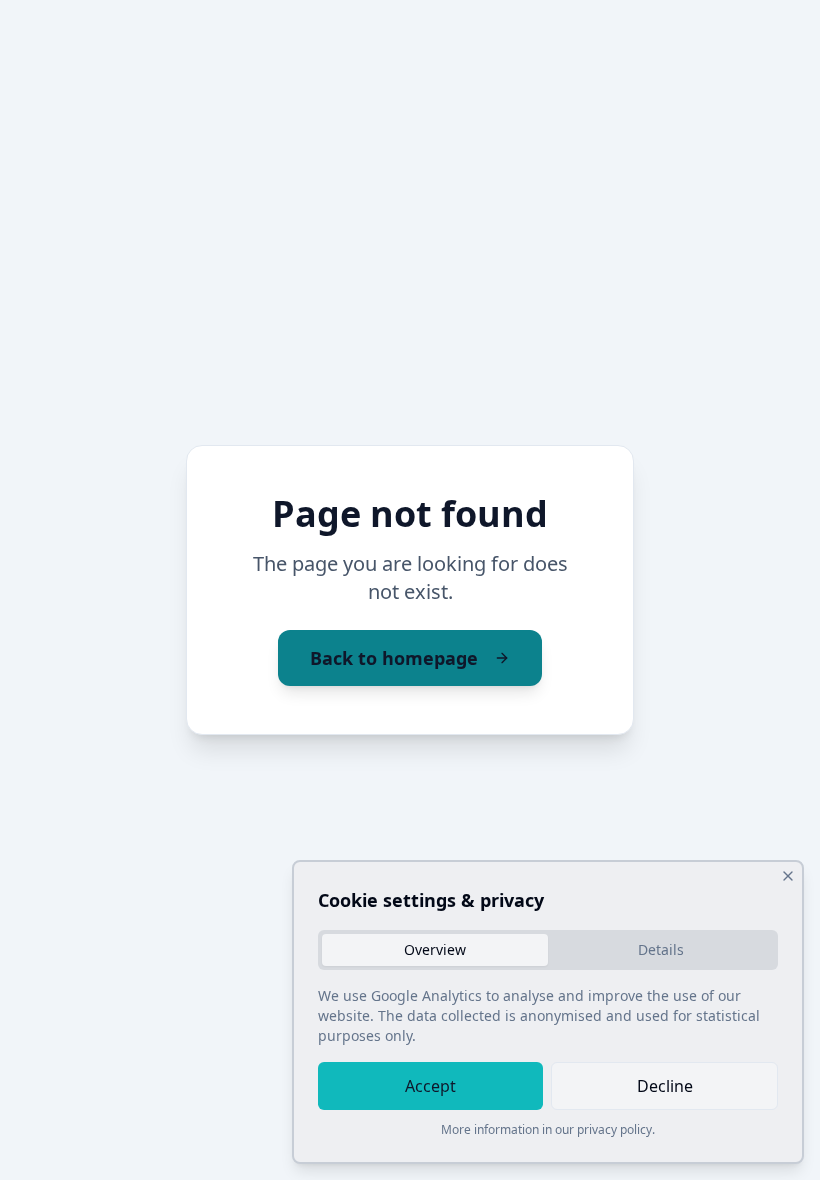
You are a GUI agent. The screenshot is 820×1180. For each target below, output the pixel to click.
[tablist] (548, 950)
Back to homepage (394, 658)
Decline (665, 1086)
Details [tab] (661, 949)
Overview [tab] (435, 949)
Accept (430, 1086)
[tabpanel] (548, 1016)
